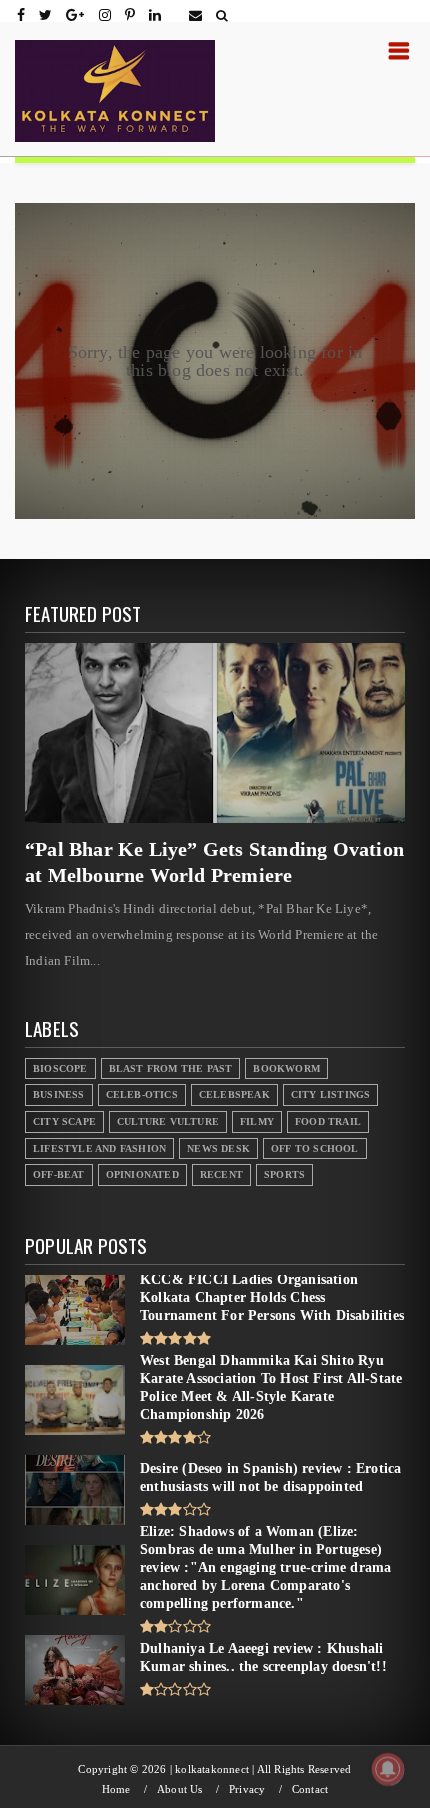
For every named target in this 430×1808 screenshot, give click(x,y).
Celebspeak (234, 1094)
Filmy (257, 1121)
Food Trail (328, 1121)
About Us (180, 1789)
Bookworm (286, 1068)
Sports (284, 1174)
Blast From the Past (171, 1068)
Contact (310, 1789)
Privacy (247, 1789)
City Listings (331, 1094)
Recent (221, 1174)
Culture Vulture (168, 1121)
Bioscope (60, 1068)
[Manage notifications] (388, 1769)
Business (59, 1094)
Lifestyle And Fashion (99, 1148)
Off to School (315, 1148)
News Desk (218, 1148)
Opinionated (142, 1174)
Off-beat (59, 1174)
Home (116, 1789)
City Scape (64, 1121)
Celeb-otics (142, 1094)
